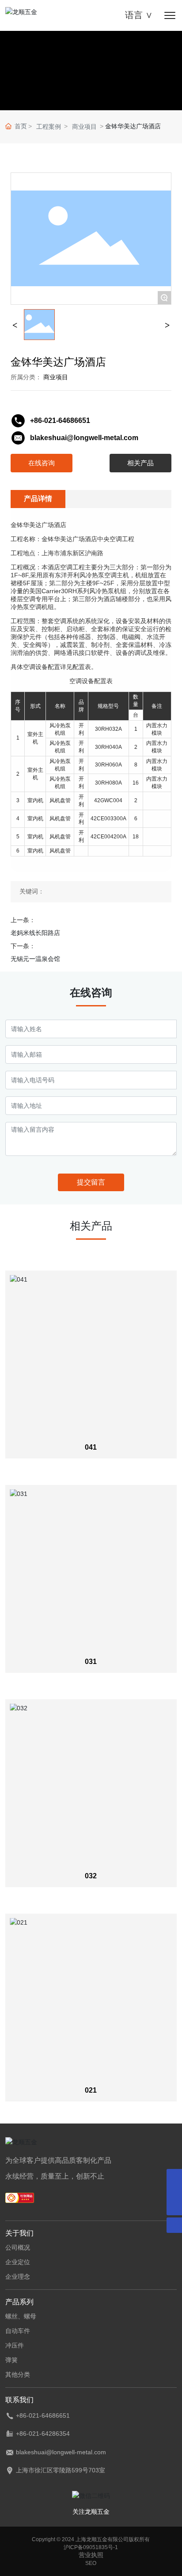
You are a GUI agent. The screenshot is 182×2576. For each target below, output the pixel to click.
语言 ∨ (139, 15)
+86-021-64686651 (60, 421)
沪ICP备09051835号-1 (91, 2547)
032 (91, 1876)
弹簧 (11, 2360)
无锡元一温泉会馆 (35, 959)
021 (91, 2090)
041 (91, 1447)
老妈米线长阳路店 (35, 933)
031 (91, 1662)
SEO (91, 2563)
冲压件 (15, 2345)
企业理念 (18, 2277)
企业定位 (18, 2262)
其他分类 (18, 2374)
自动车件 (18, 2331)
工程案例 (49, 127)
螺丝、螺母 (21, 2316)
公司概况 (18, 2247)
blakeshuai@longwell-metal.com (84, 438)
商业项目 (84, 127)
